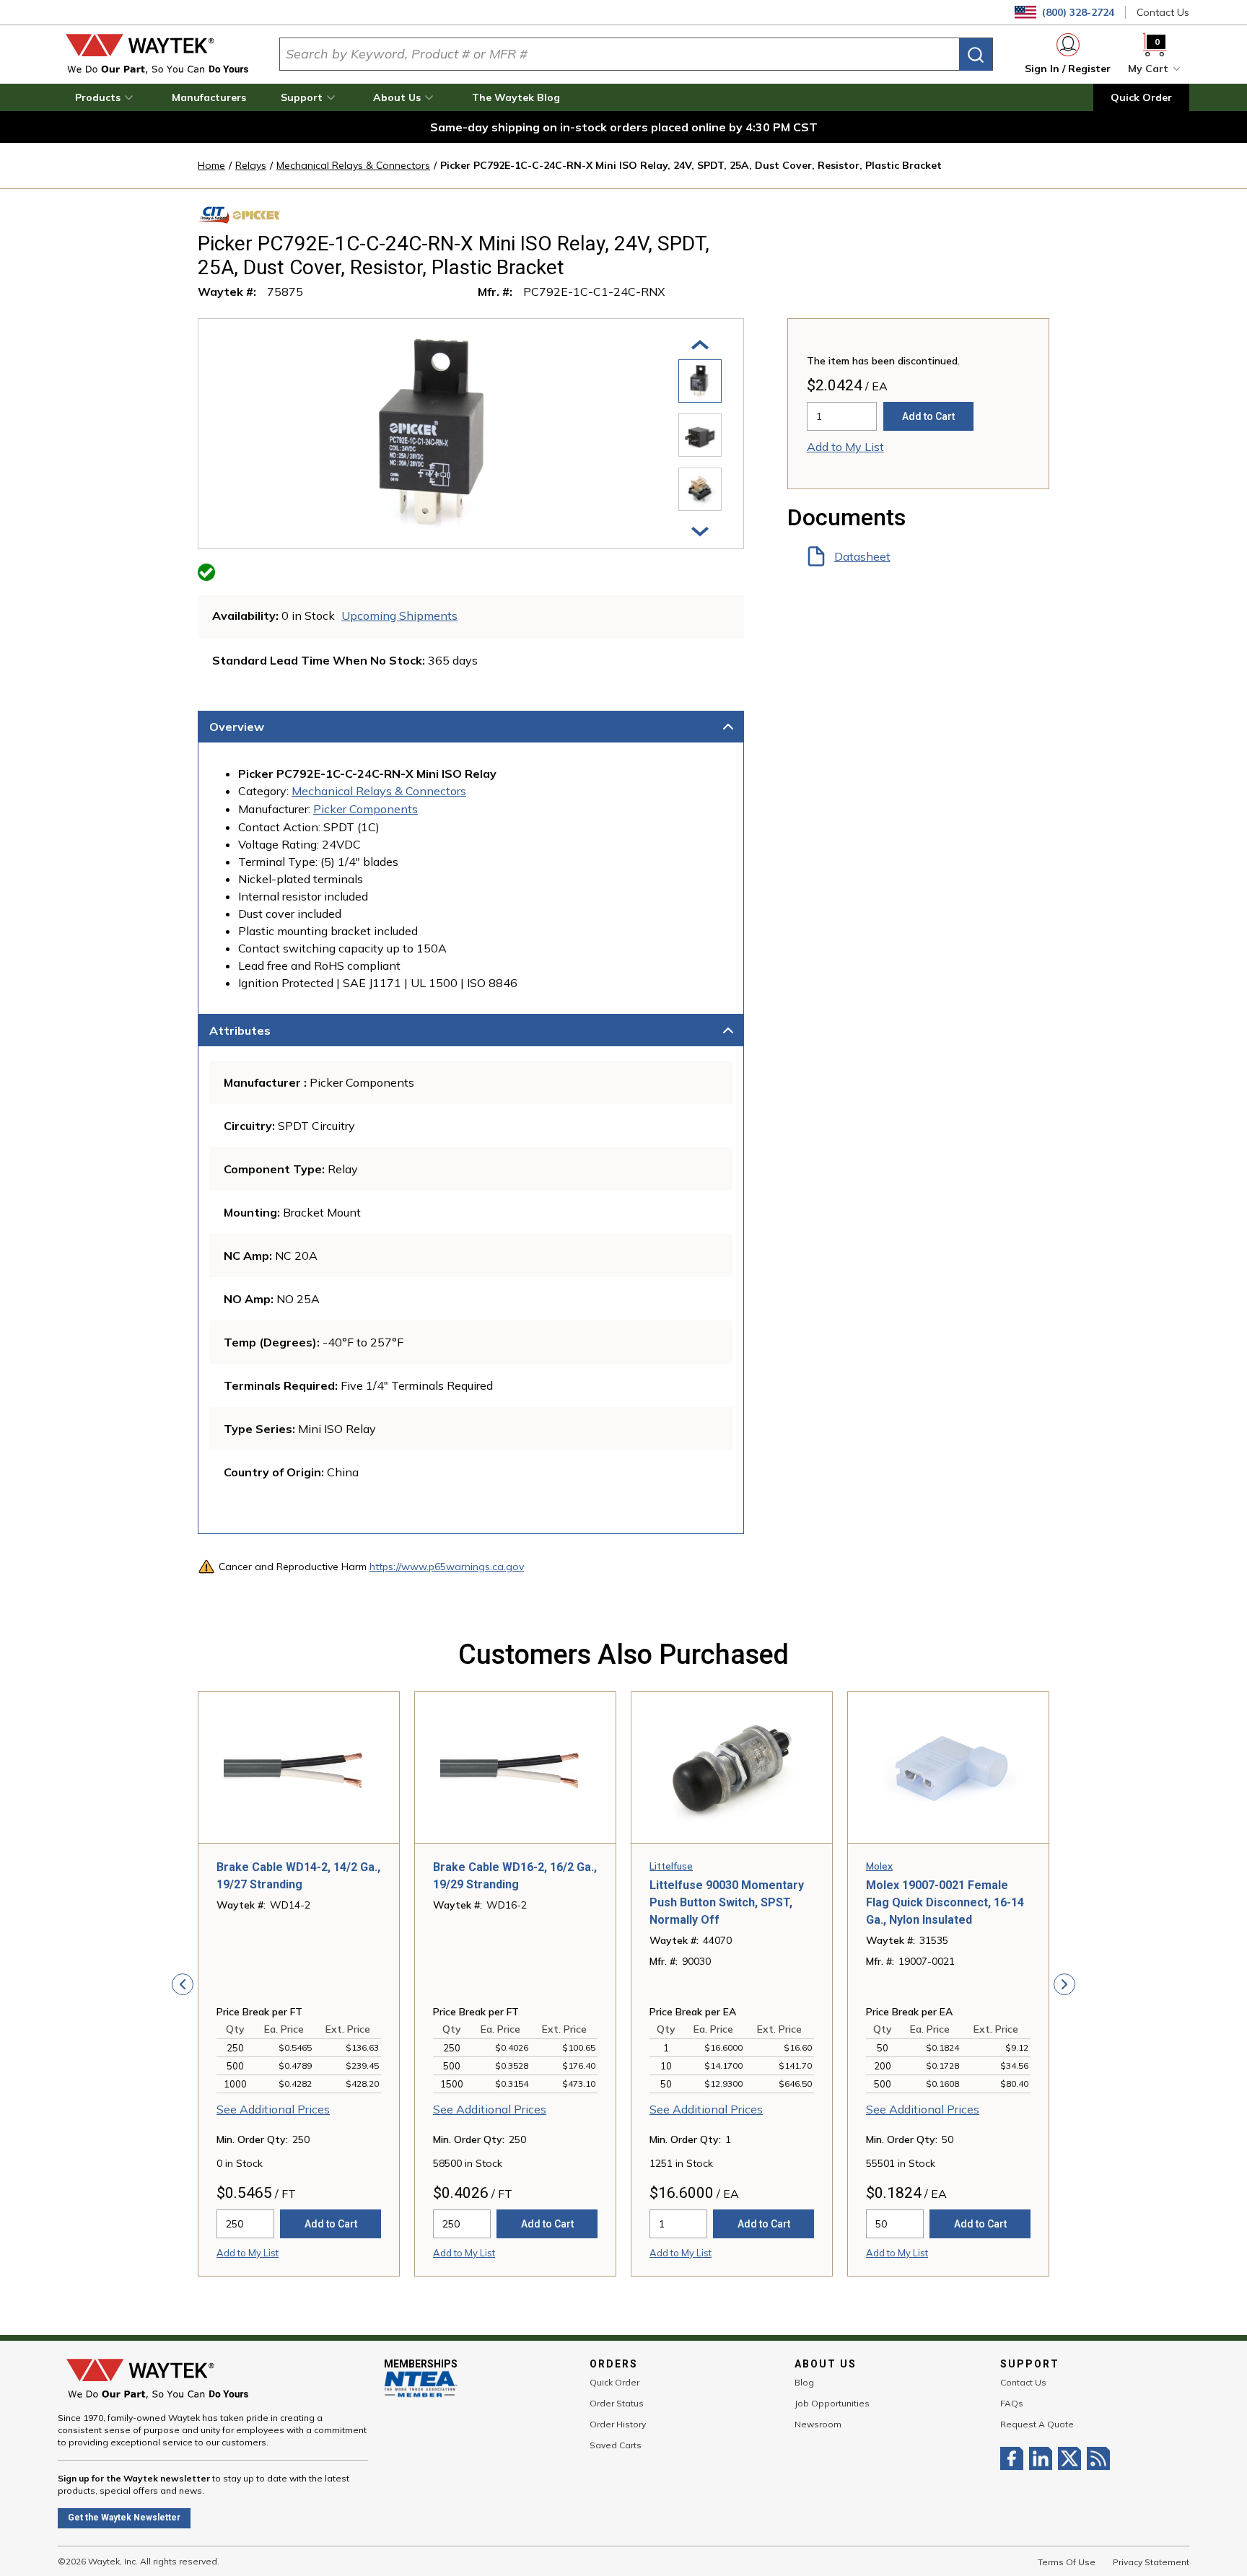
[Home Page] (157, 54)
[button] (106, 97)
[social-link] (1015, 2458)
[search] (976, 54)
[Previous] (700, 343)
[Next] (700, 530)
